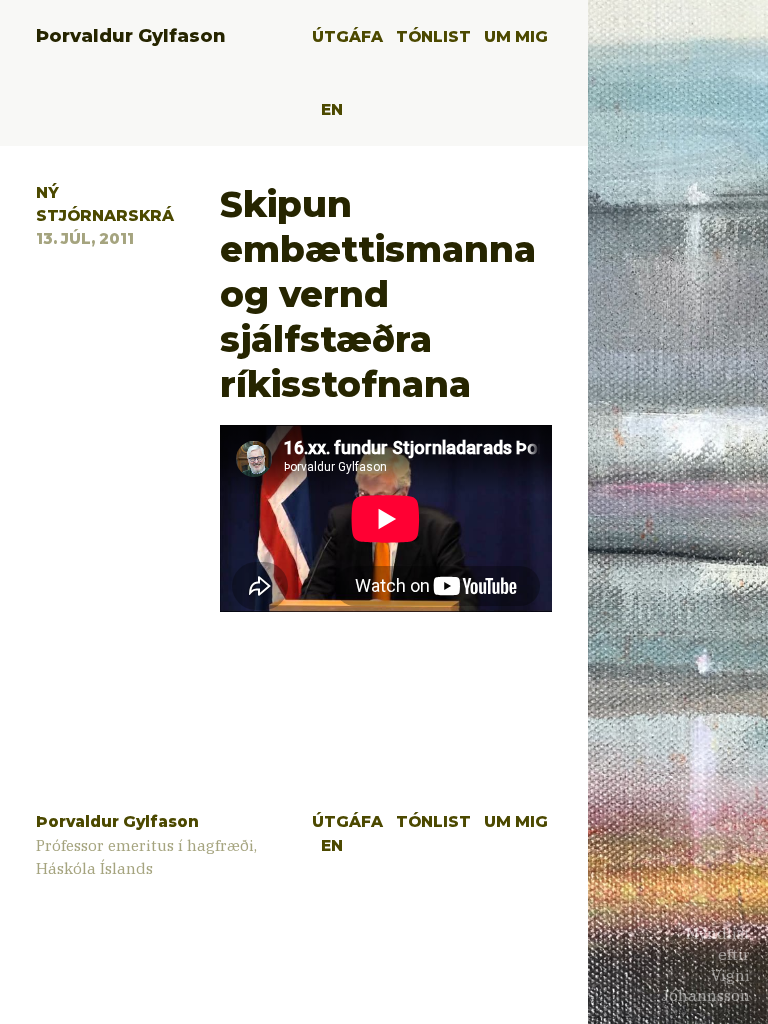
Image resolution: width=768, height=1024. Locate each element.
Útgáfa (347, 36)
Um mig (516, 36)
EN (332, 109)
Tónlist (433, 36)
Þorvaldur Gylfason (131, 36)
